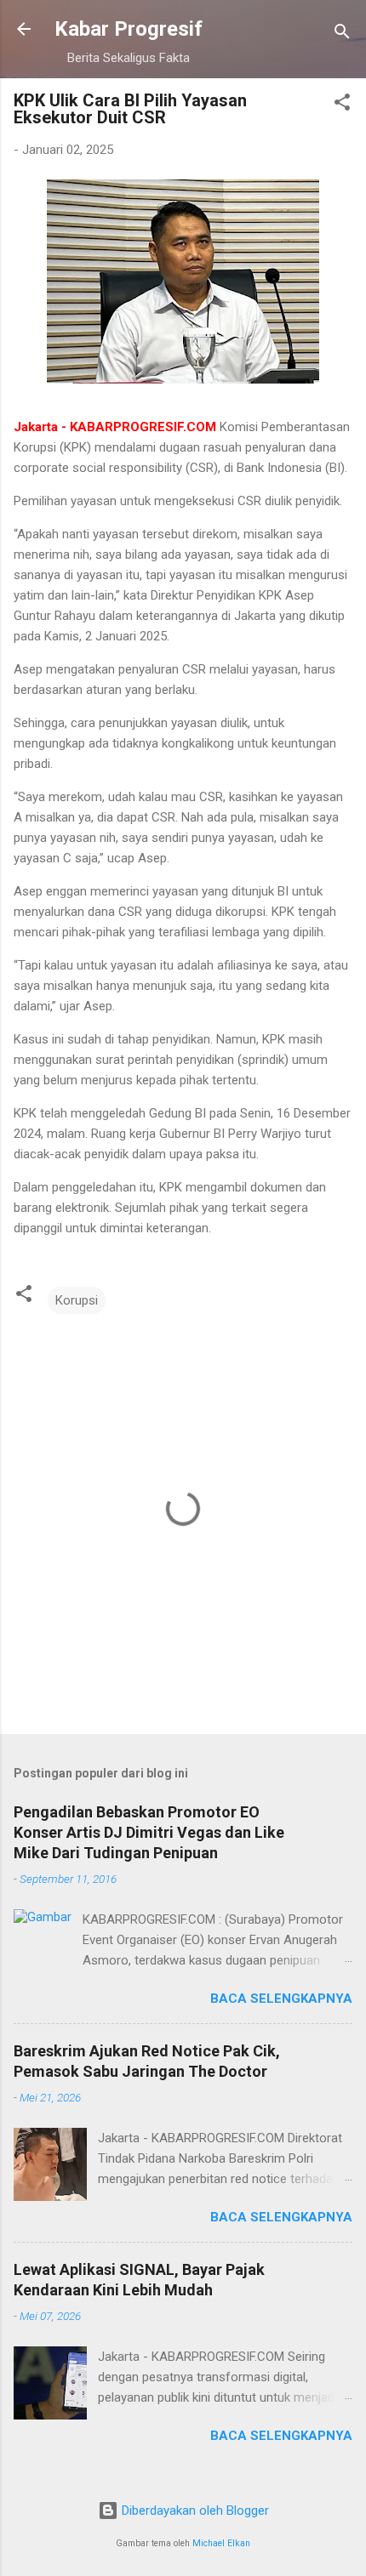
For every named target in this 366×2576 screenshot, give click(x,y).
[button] (342, 105)
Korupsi (77, 1300)
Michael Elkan (221, 2543)
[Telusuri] (342, 34)
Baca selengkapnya (281, 1999)
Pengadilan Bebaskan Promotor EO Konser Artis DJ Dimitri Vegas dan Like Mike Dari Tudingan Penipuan (149, 1832)
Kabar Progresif (129, 29)
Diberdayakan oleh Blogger (194, 2511)
